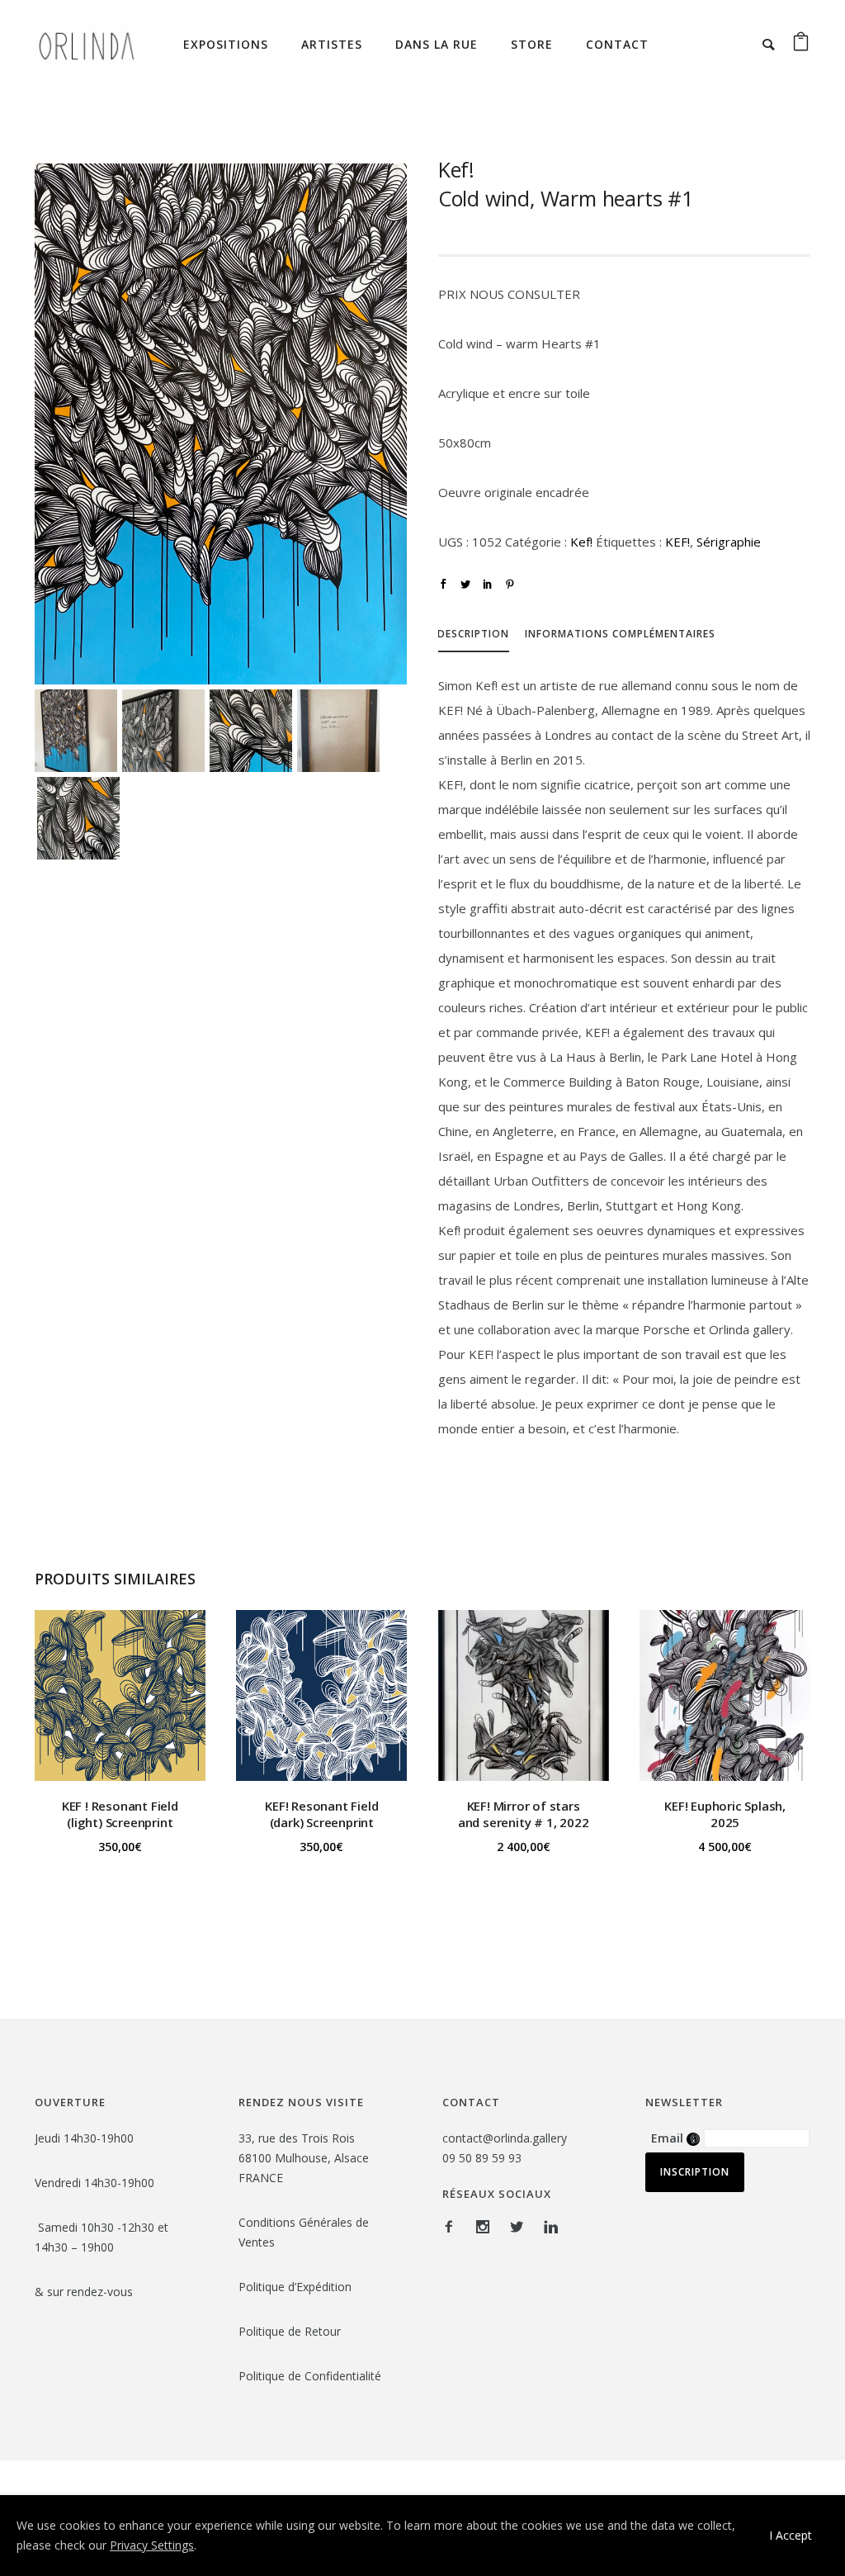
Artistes (332, 44)
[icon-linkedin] (551, 2227)
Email (675, 2138)
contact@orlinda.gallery (505, 2138)
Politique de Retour (291, 2331)
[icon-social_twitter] (521, 2227)
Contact (617, 44)
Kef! (581, 542)
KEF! (677, 542)
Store (532, 44)
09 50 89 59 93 (482, 2158)
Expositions (226, 44)
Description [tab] (473, 634)
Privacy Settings (152, 2545)
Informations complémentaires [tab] (620, 634)
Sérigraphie (729, 542)
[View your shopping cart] (801, 45)
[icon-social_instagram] (487, 2227)
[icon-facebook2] (453, 2227)
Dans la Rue (437, 44)
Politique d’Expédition (295, 2287)
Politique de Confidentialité (312, 2376)
